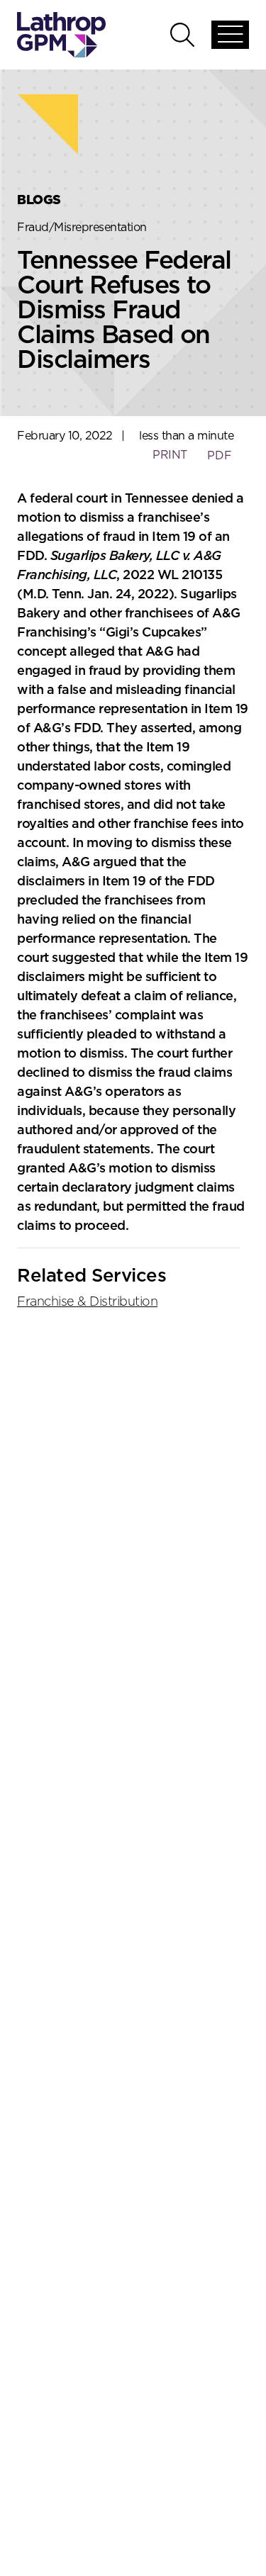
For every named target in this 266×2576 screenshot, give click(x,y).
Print (170, 455)
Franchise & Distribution (87, 1302)
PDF (220, 456)
